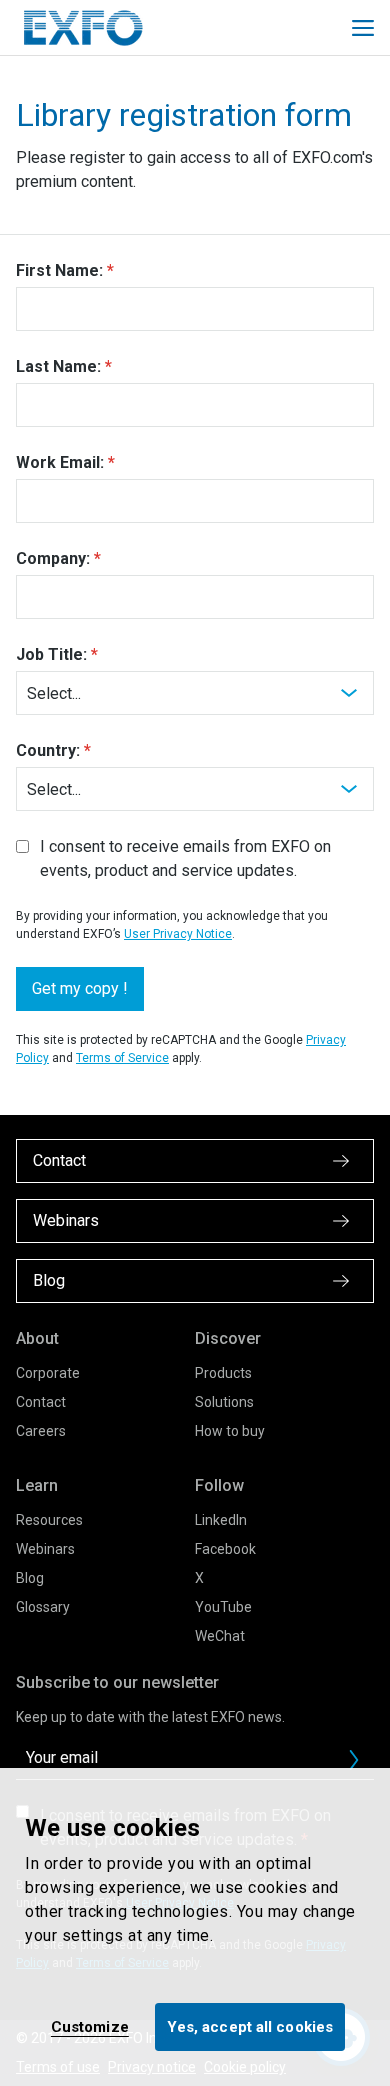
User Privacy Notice (178, 934)
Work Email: (60, 462)
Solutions (224, 1402)
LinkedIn (221, 1520)
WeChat (220, 1636)
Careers (41, 1431)
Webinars (45, 1549)
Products (223, 1373)
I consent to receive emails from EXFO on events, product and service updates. (185, 858)
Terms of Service (122, 1058)
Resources (49, 1520)
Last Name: (58, 366)
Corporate (48, 1373)
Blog (30, 1578)
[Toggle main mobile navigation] (363, 28)
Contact (41, 1402)
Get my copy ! (80, 988)
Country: (48, 750)
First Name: (59, 270)
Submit (354, 1760)
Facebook (225, 1549)
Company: (53, 558)
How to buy (230, 1431)
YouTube (223, 1607)
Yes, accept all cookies (250, 2027)
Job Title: (51, 654)
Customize (90, 2027)
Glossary (43, 1607)
